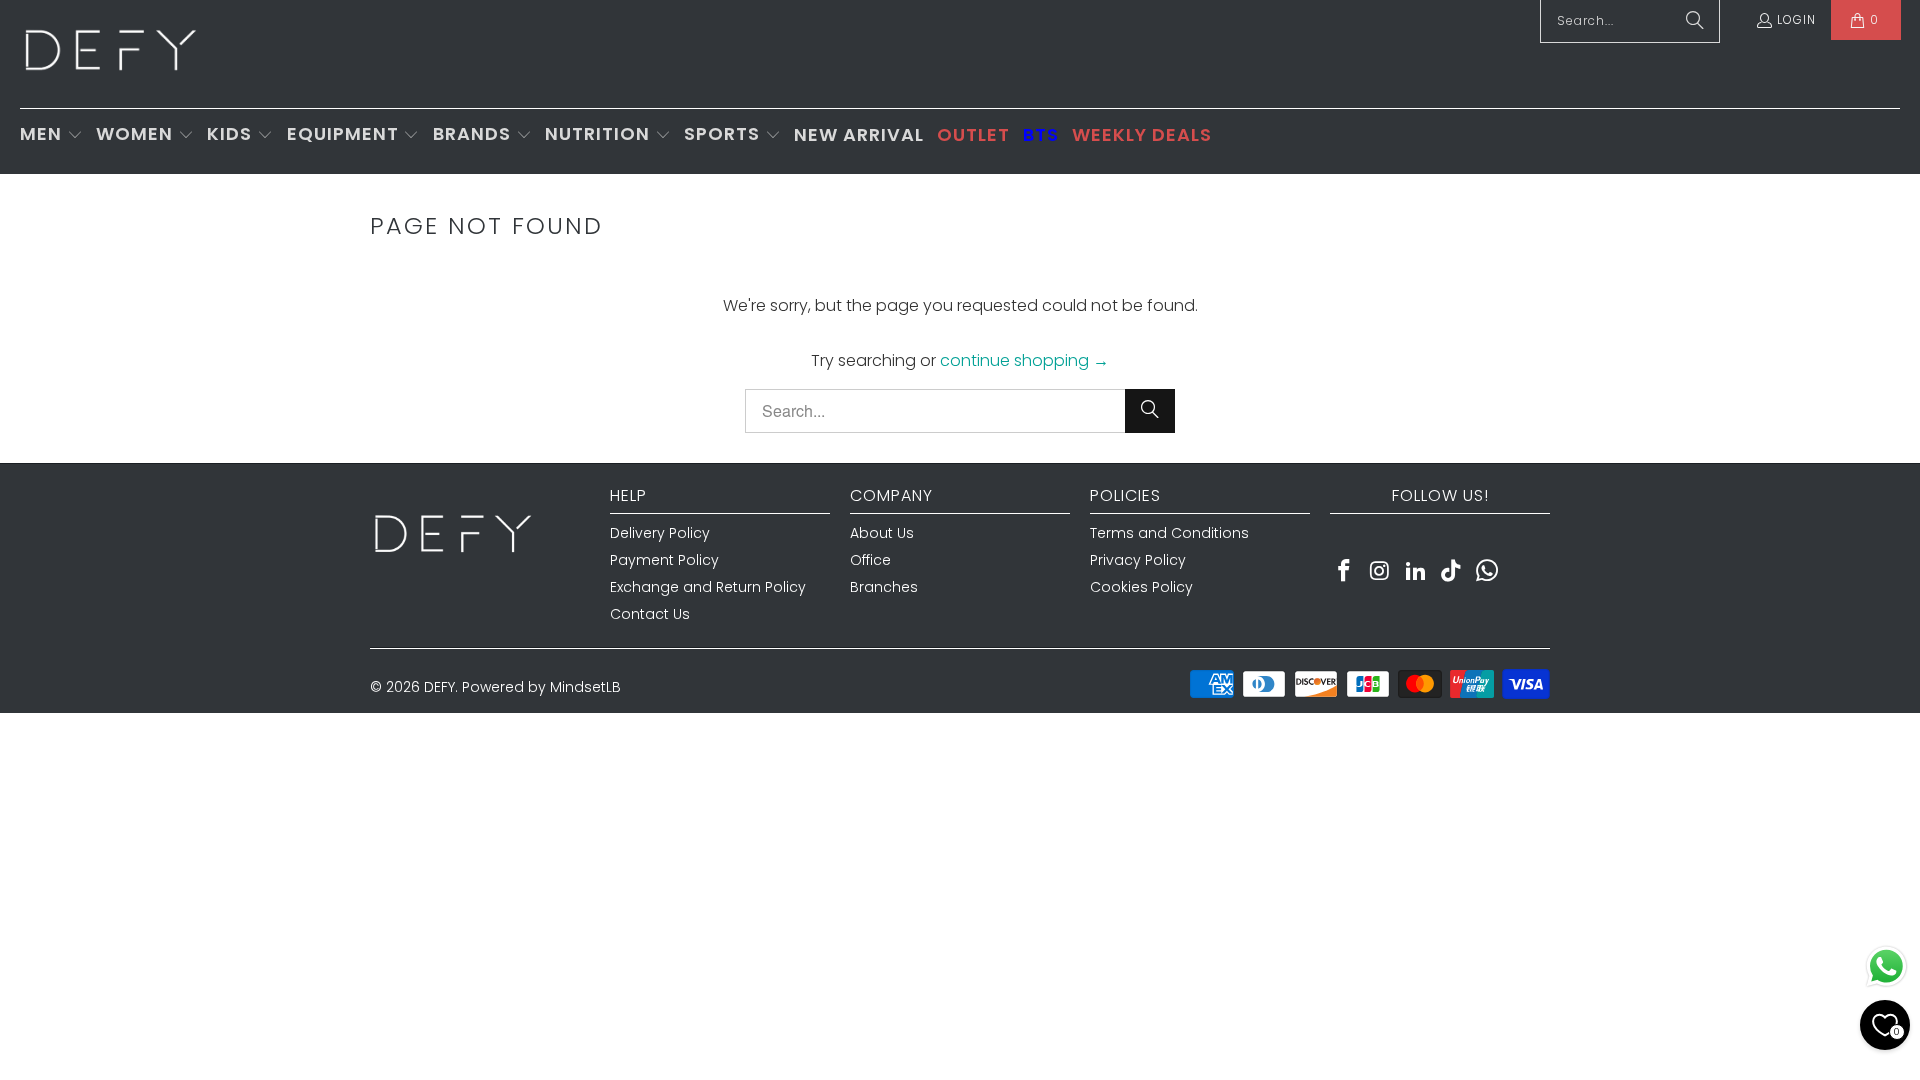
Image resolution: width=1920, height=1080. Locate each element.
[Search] (1150, 411)
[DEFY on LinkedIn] (1416, 572)
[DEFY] (110, 54)
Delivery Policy (660, 533)
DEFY (439, 687)
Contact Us (650, 614)
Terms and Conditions (1169, 533)
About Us (882, 533)
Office (870, 560)
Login (1796, 19)
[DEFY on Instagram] (1381, 572)
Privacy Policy (1138, 560)
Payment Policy (664, 560)
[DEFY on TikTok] (1452, 572)
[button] (51, 135)
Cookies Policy (1141, 587)
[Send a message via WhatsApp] (1886, 966)
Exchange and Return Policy (708, 587)
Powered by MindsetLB (541, 687)
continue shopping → (1024, 360)
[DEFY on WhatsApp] (1488, 572)
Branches (884, 587)
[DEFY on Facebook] (1345, 572)
